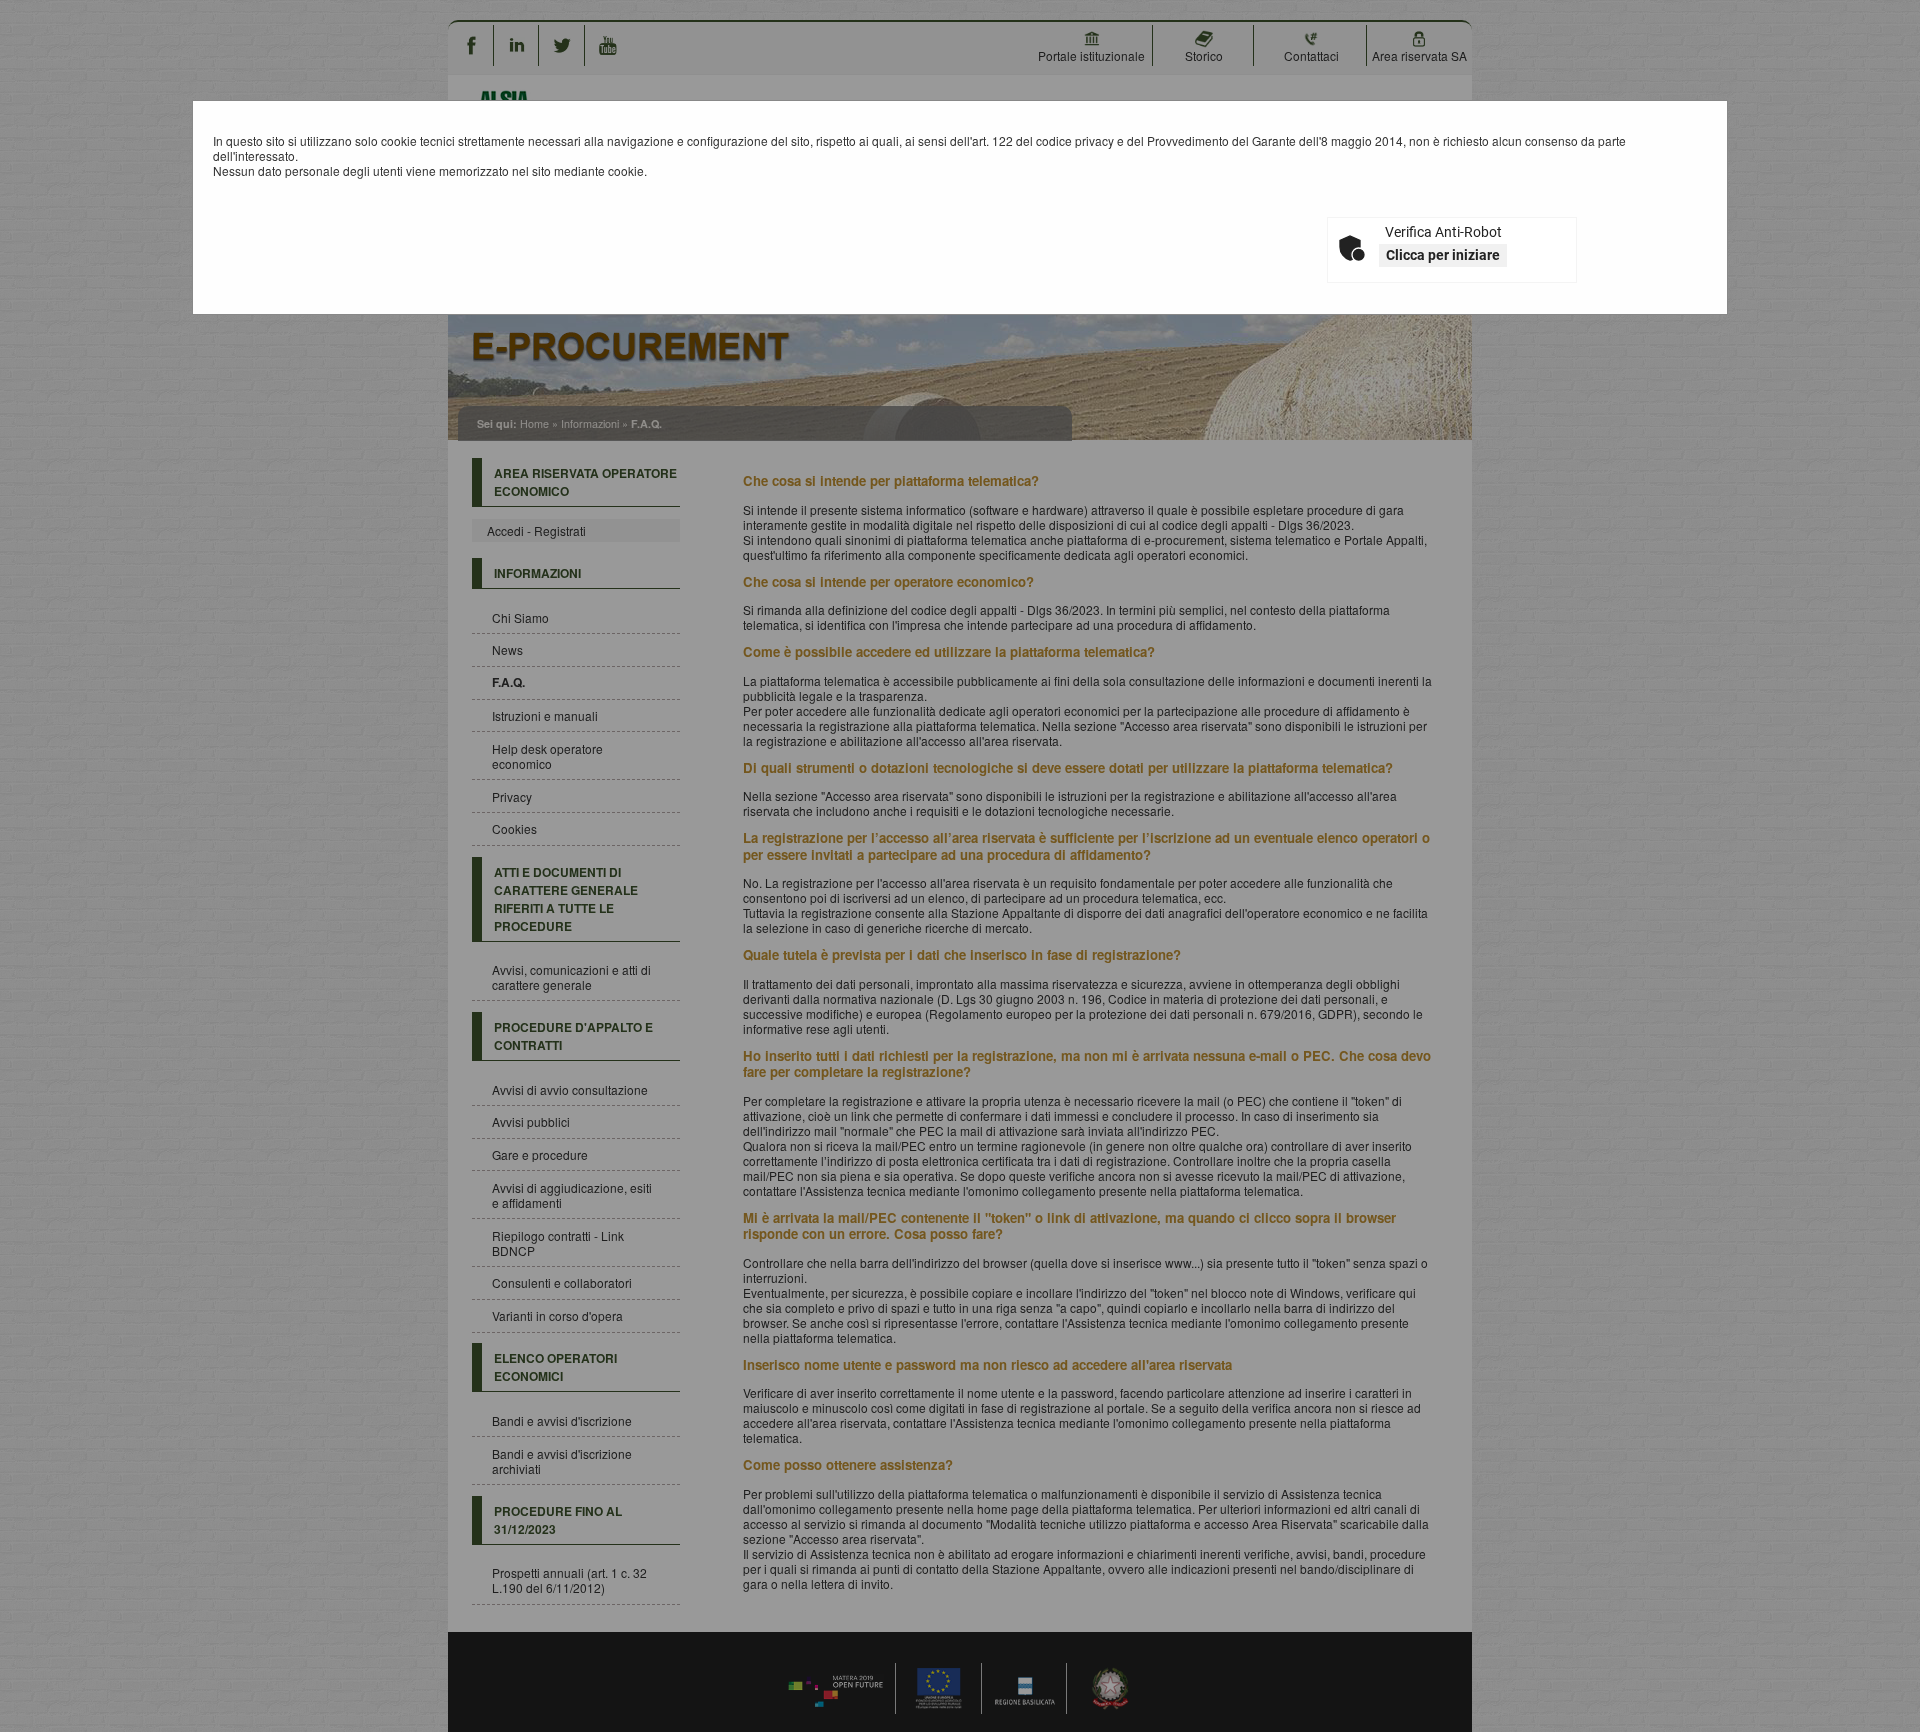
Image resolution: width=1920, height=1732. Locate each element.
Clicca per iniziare (1443, 255)
